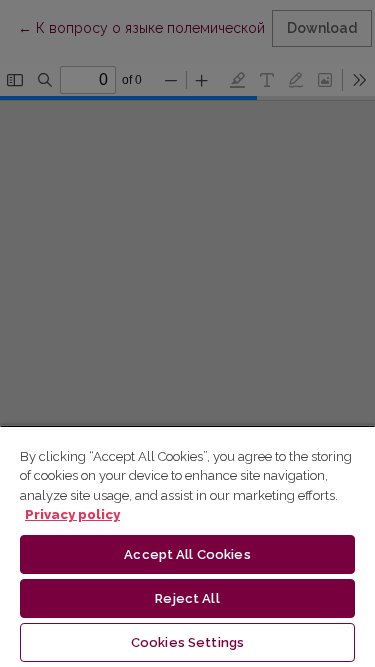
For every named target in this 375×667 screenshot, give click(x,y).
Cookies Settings (187, 642)
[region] (187, 546)
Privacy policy (72, 514)
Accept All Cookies (187, 554)
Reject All (187, 598)
